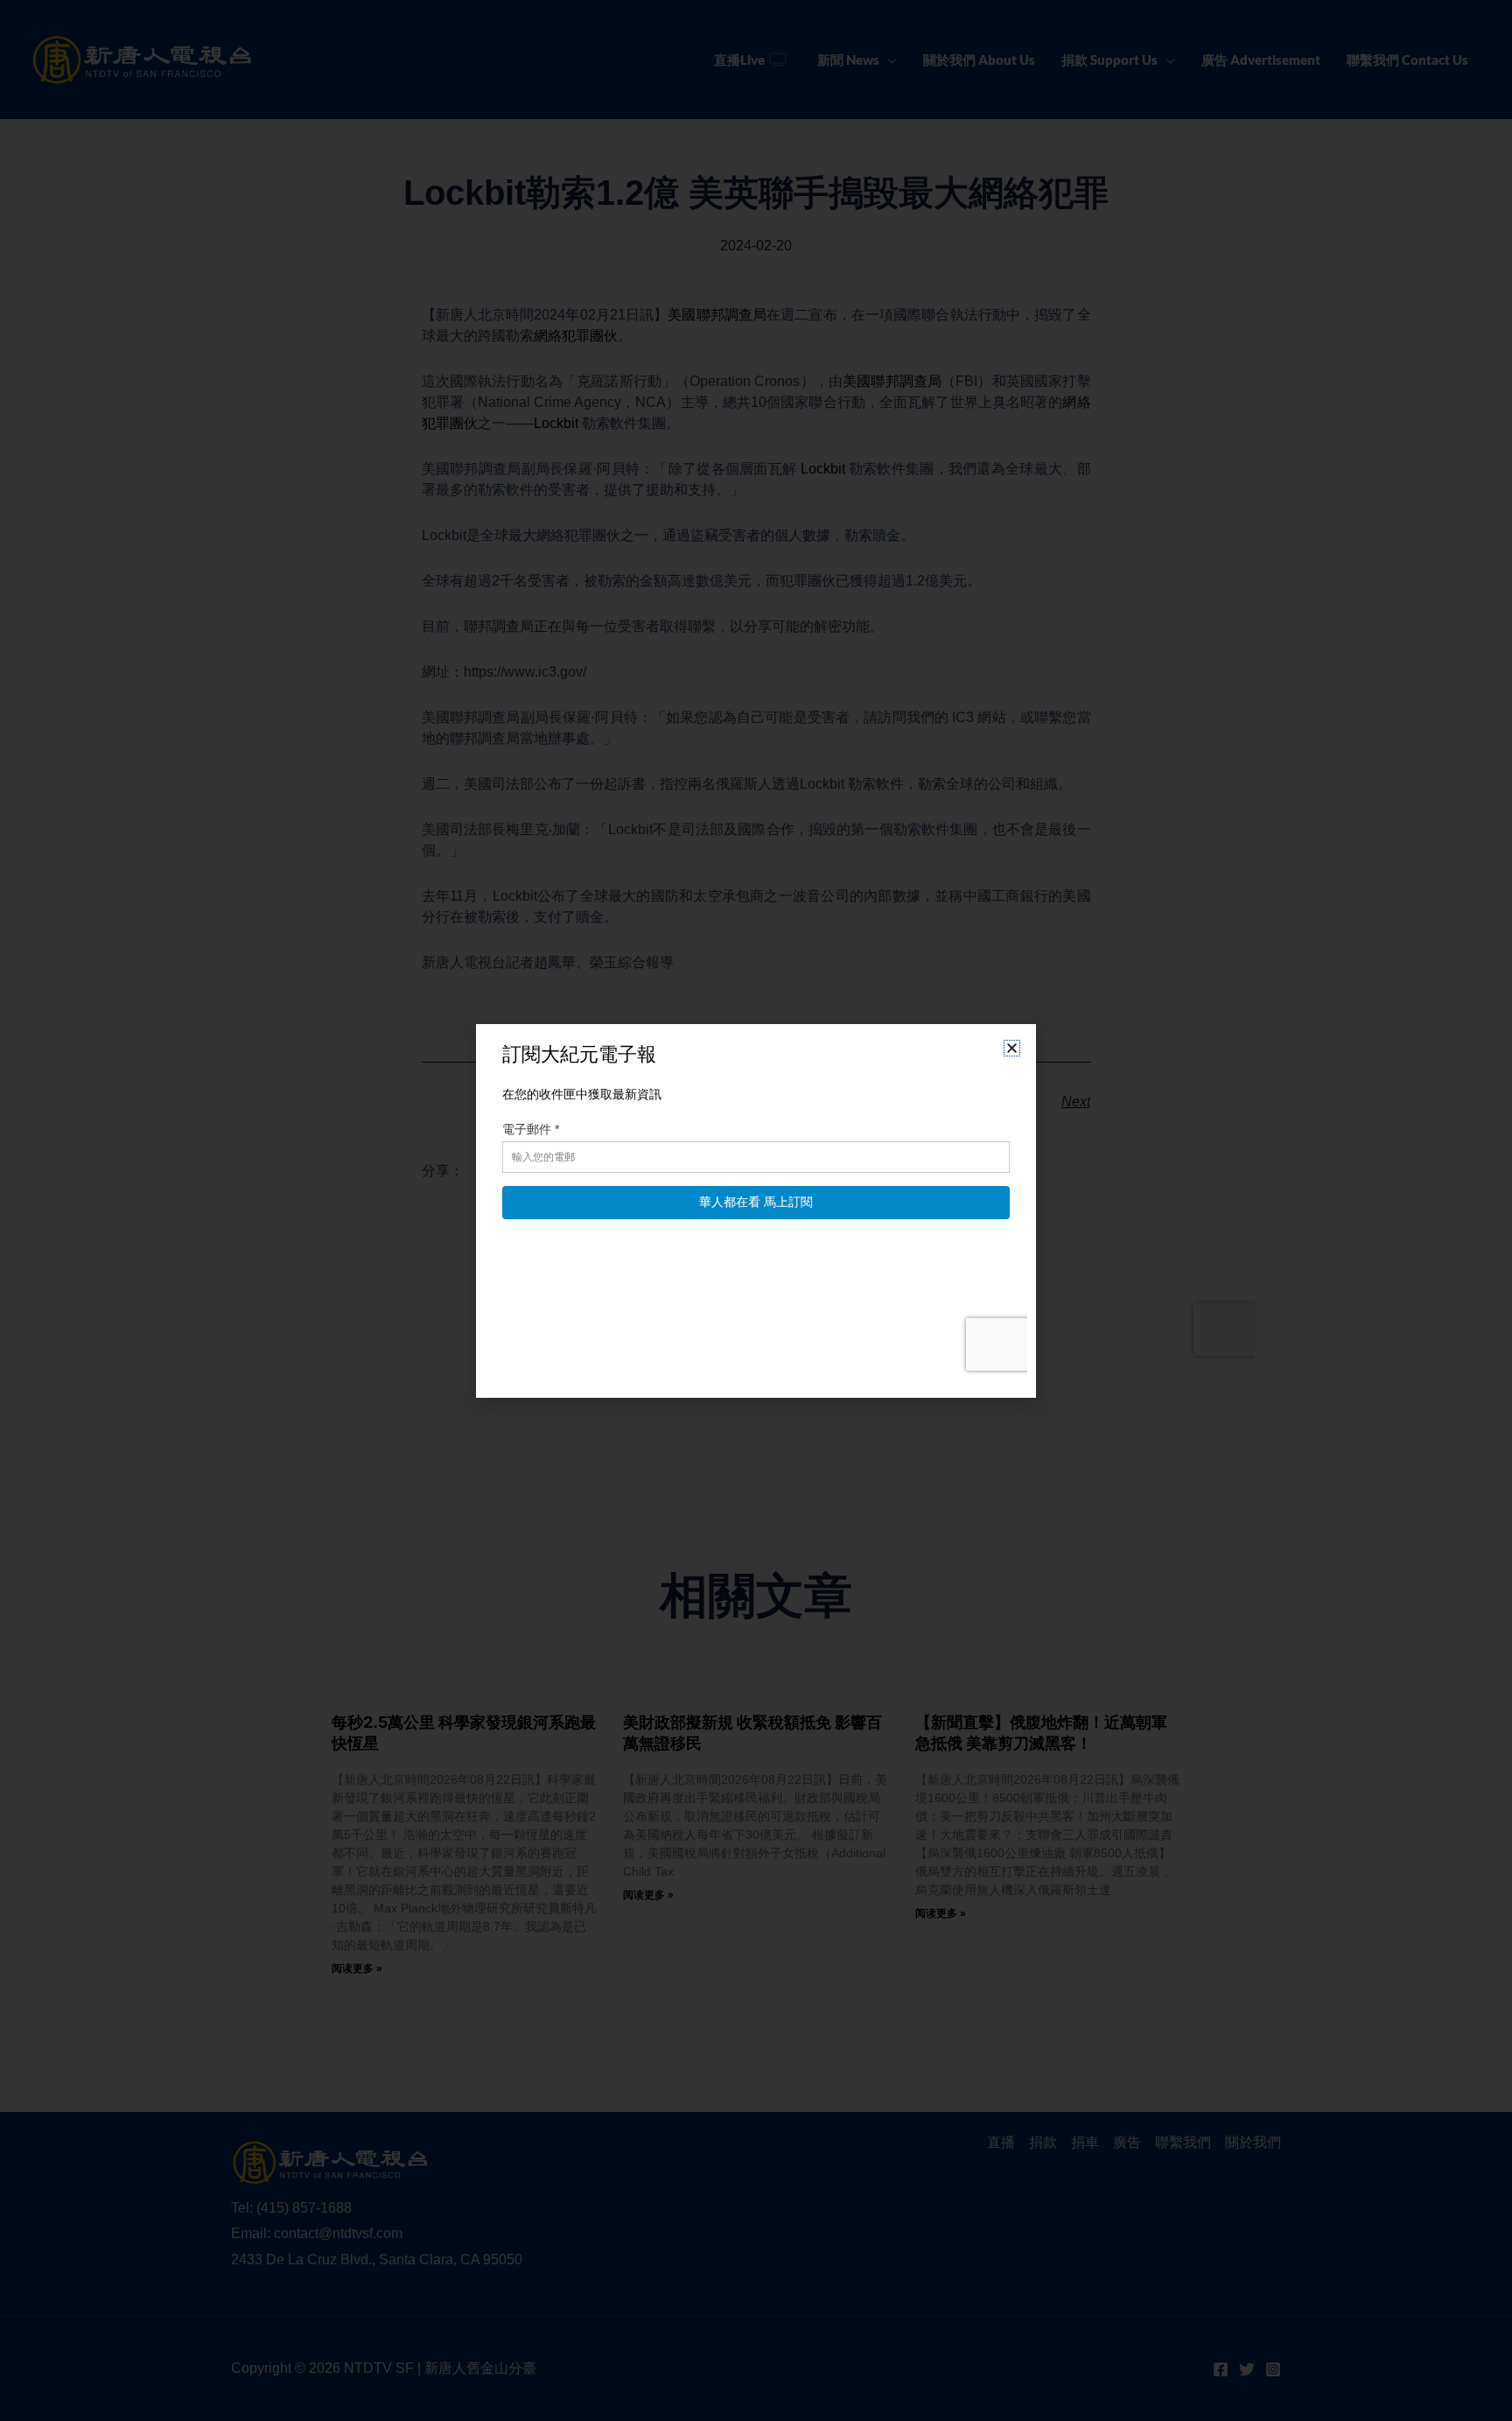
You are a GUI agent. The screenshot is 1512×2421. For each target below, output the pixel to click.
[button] (1012, 1048)
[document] (756, 1210)
